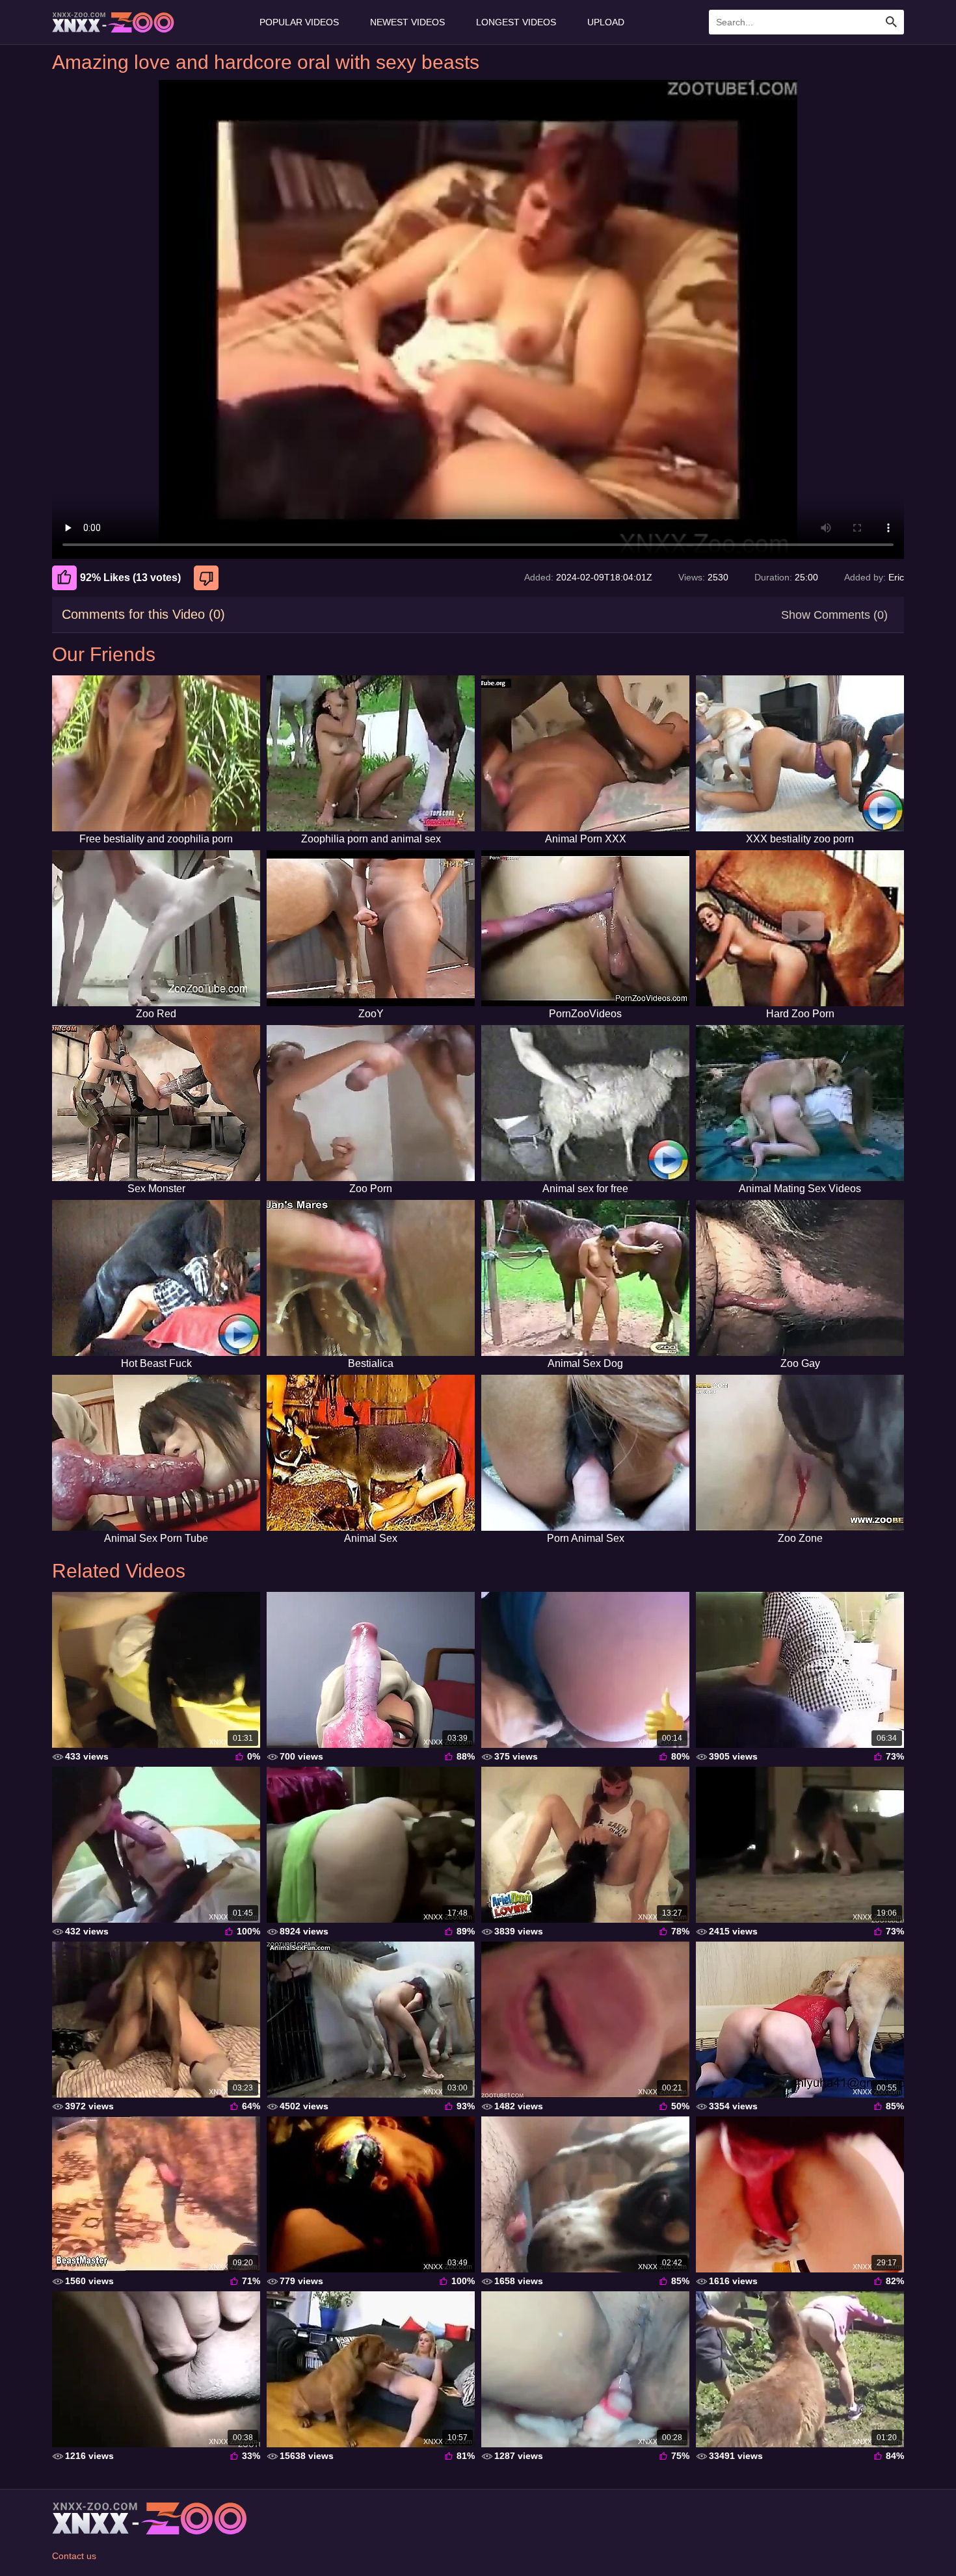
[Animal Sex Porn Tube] (156, 1453)
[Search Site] (892, 22)
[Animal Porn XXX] (585, 753)
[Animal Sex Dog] (585, 1278)
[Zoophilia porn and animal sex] (371, 753)
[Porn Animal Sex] (585, 1453)
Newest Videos (407, 22)
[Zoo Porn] (371, 1103)
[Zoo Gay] (800, 1278)
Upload (606, 22)
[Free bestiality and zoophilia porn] (156, 753)
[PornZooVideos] (585, 928)
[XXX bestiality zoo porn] (800, 753)
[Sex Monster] (156, 1103)
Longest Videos (516, 22)
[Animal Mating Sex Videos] (800, 1103)
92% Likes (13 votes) (130, 578)
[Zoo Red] (156, 928)
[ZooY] (371, 928)
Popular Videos (299, 22)
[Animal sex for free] (585, 1103)
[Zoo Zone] (800, 1453)
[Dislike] (208, 578)
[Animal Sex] (371, 1453)
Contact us (74, 2556)
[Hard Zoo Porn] (800, 928)
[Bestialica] (371, 1278)
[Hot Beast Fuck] (156, 1278)
